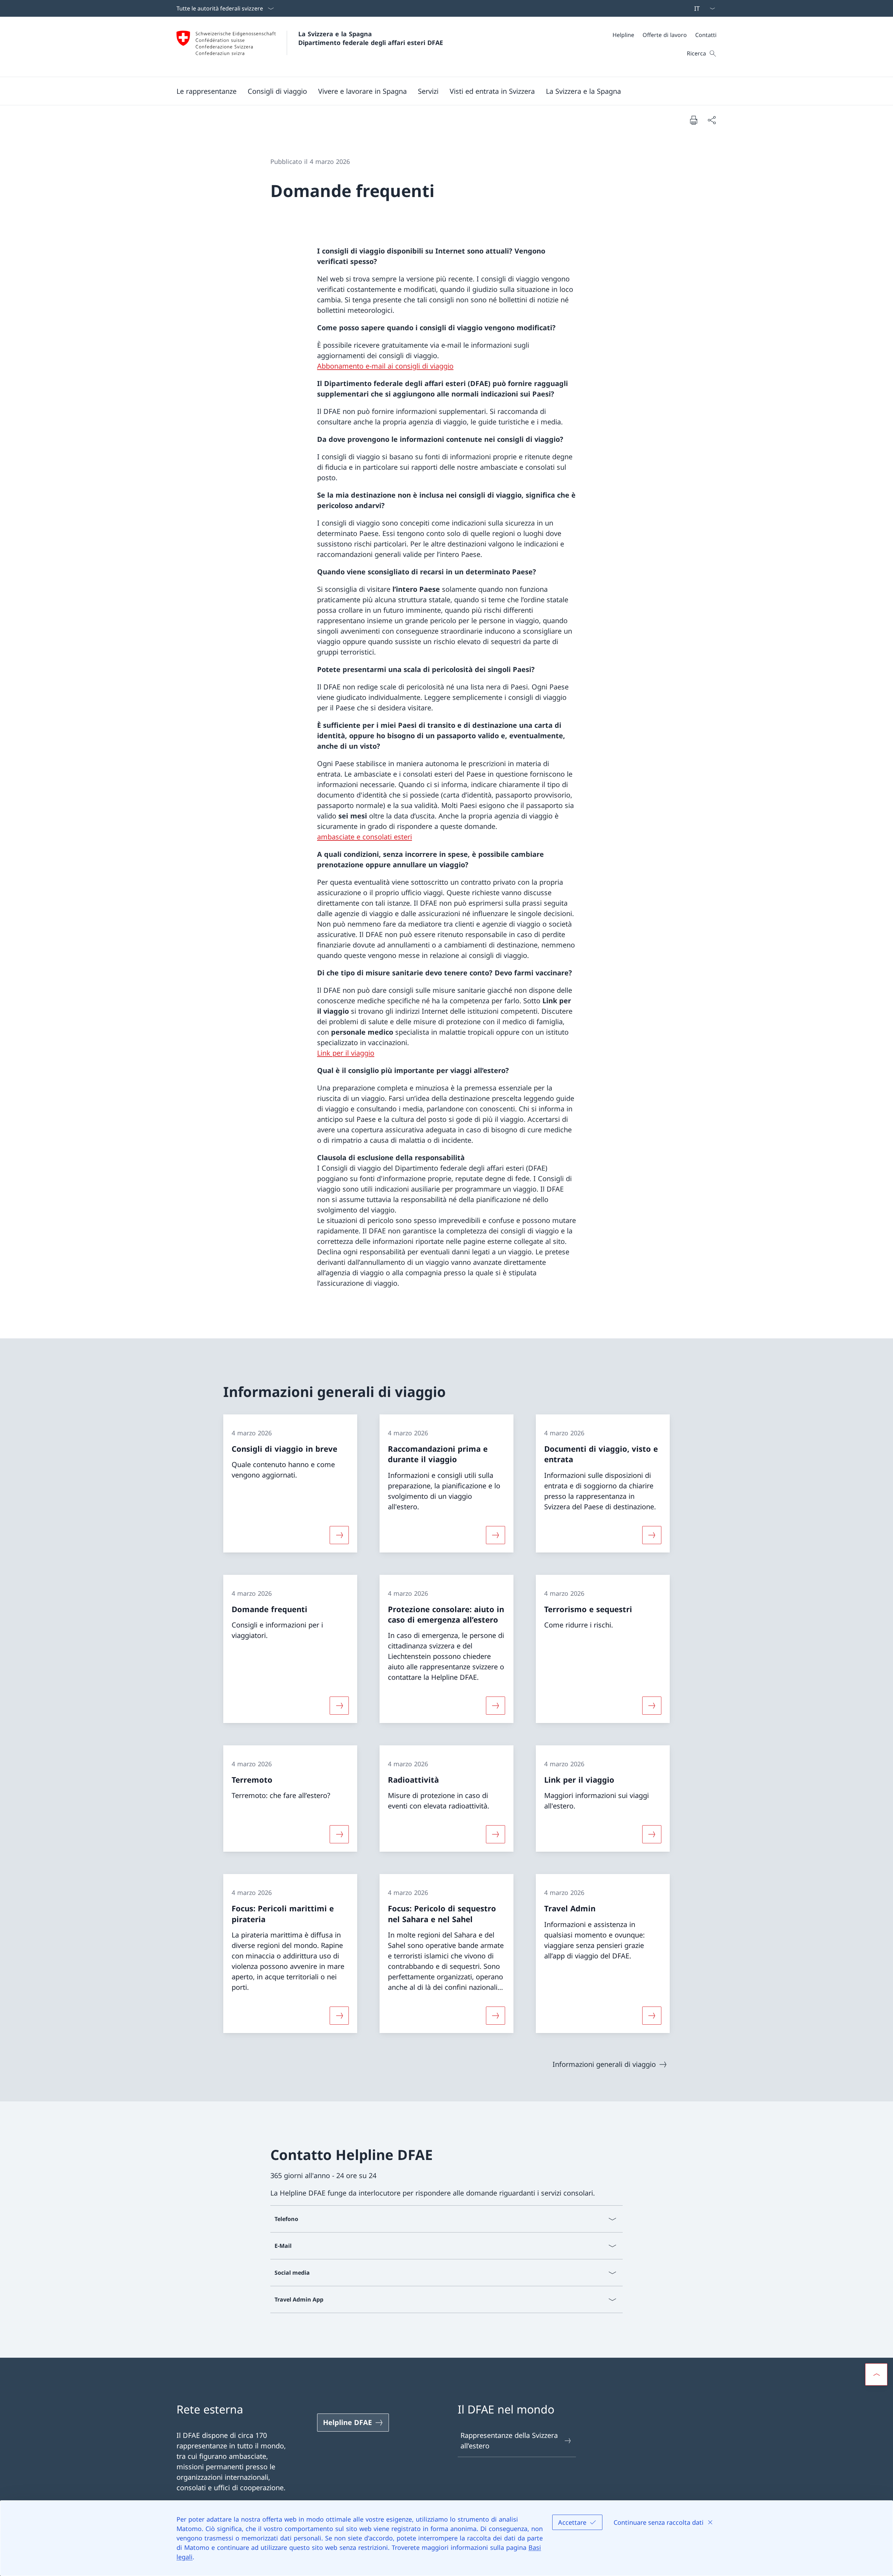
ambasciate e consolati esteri (365, 837)
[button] (207, 91)
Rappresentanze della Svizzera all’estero (509, 2441)
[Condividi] (712, 120)
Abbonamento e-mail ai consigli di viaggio (385, 366)
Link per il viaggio (346, 1053)
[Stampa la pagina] (693, 120)
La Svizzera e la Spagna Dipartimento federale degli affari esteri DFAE (371, 38)
